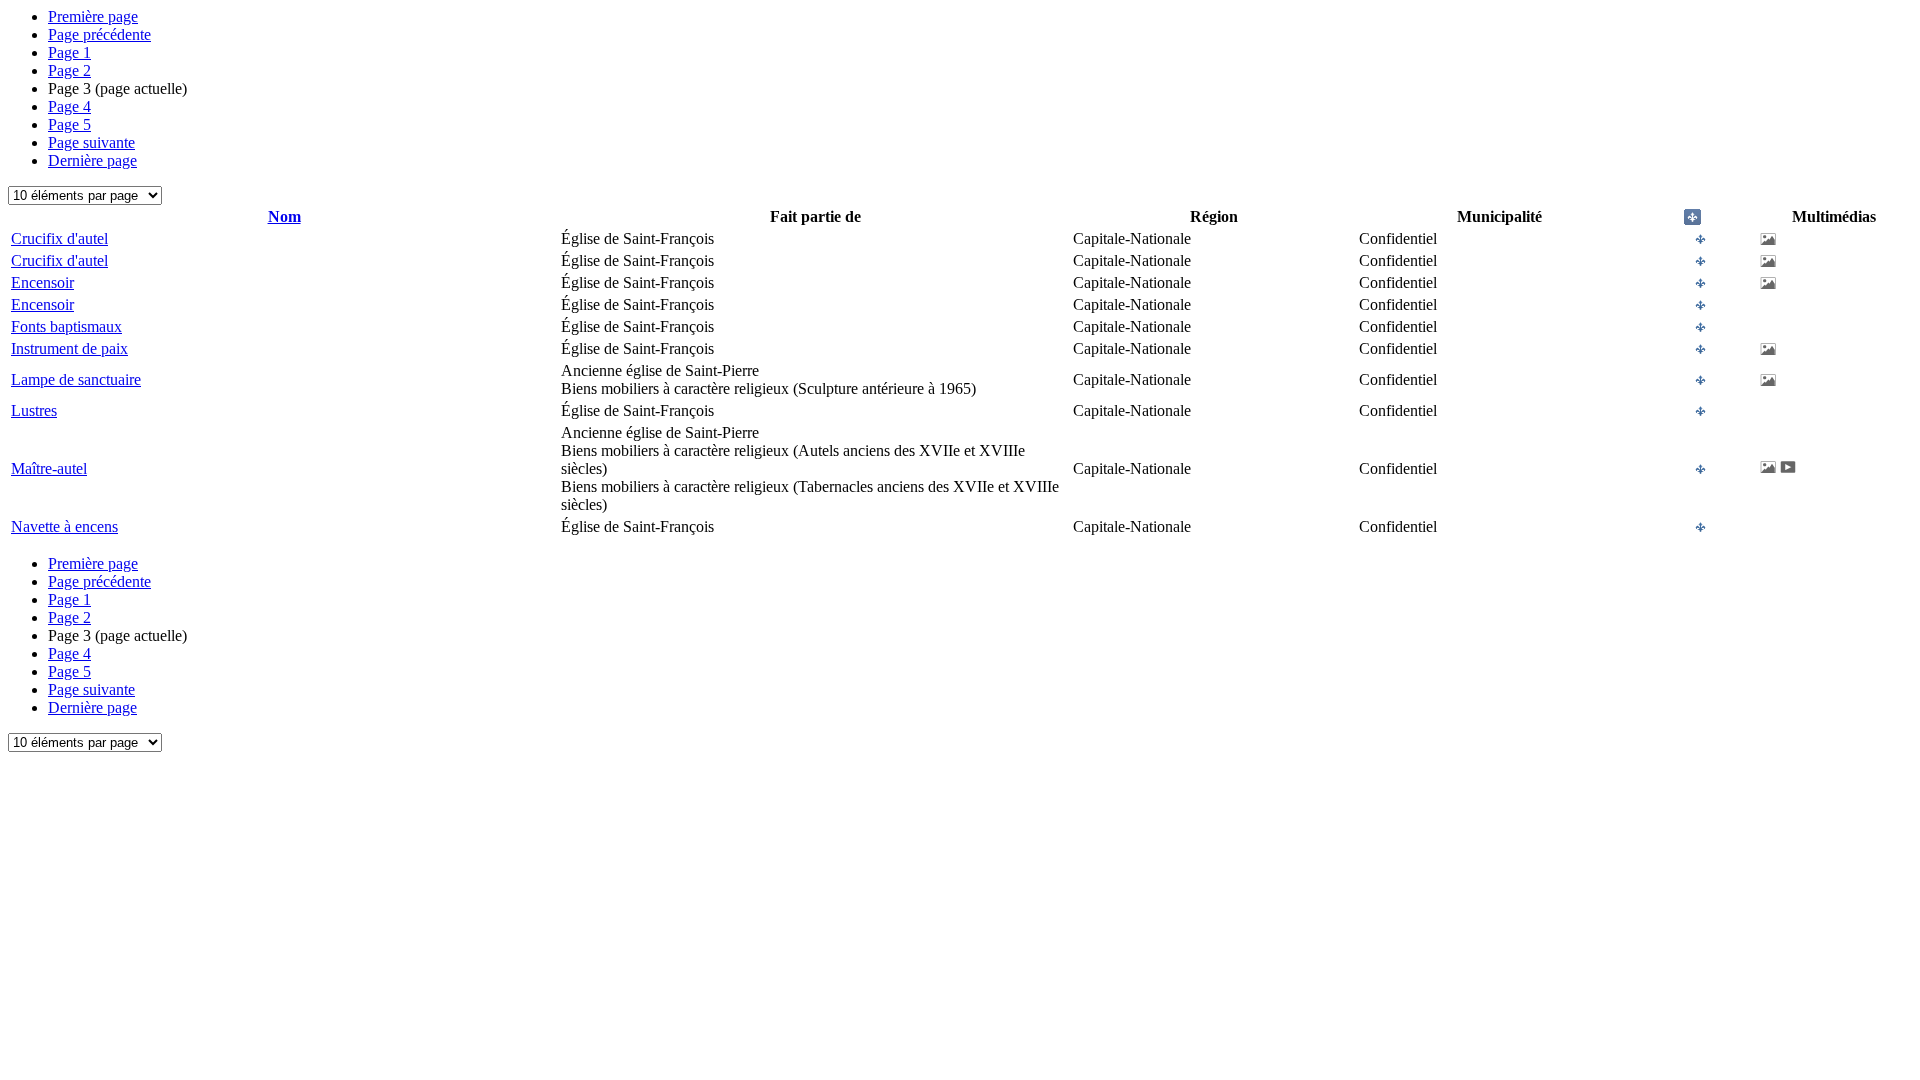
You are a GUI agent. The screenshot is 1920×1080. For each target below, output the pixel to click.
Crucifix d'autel (59, 238)
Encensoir (42, 282)
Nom (284, 216)
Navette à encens (64, 526)
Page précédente (99, 34)
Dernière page (92, 160)
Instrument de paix (69, 348)
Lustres (34, 410)
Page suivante (91, 142)
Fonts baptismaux (66, 326)
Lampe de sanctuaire (76, 379)
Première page (93, 16)
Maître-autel (49, 468)
